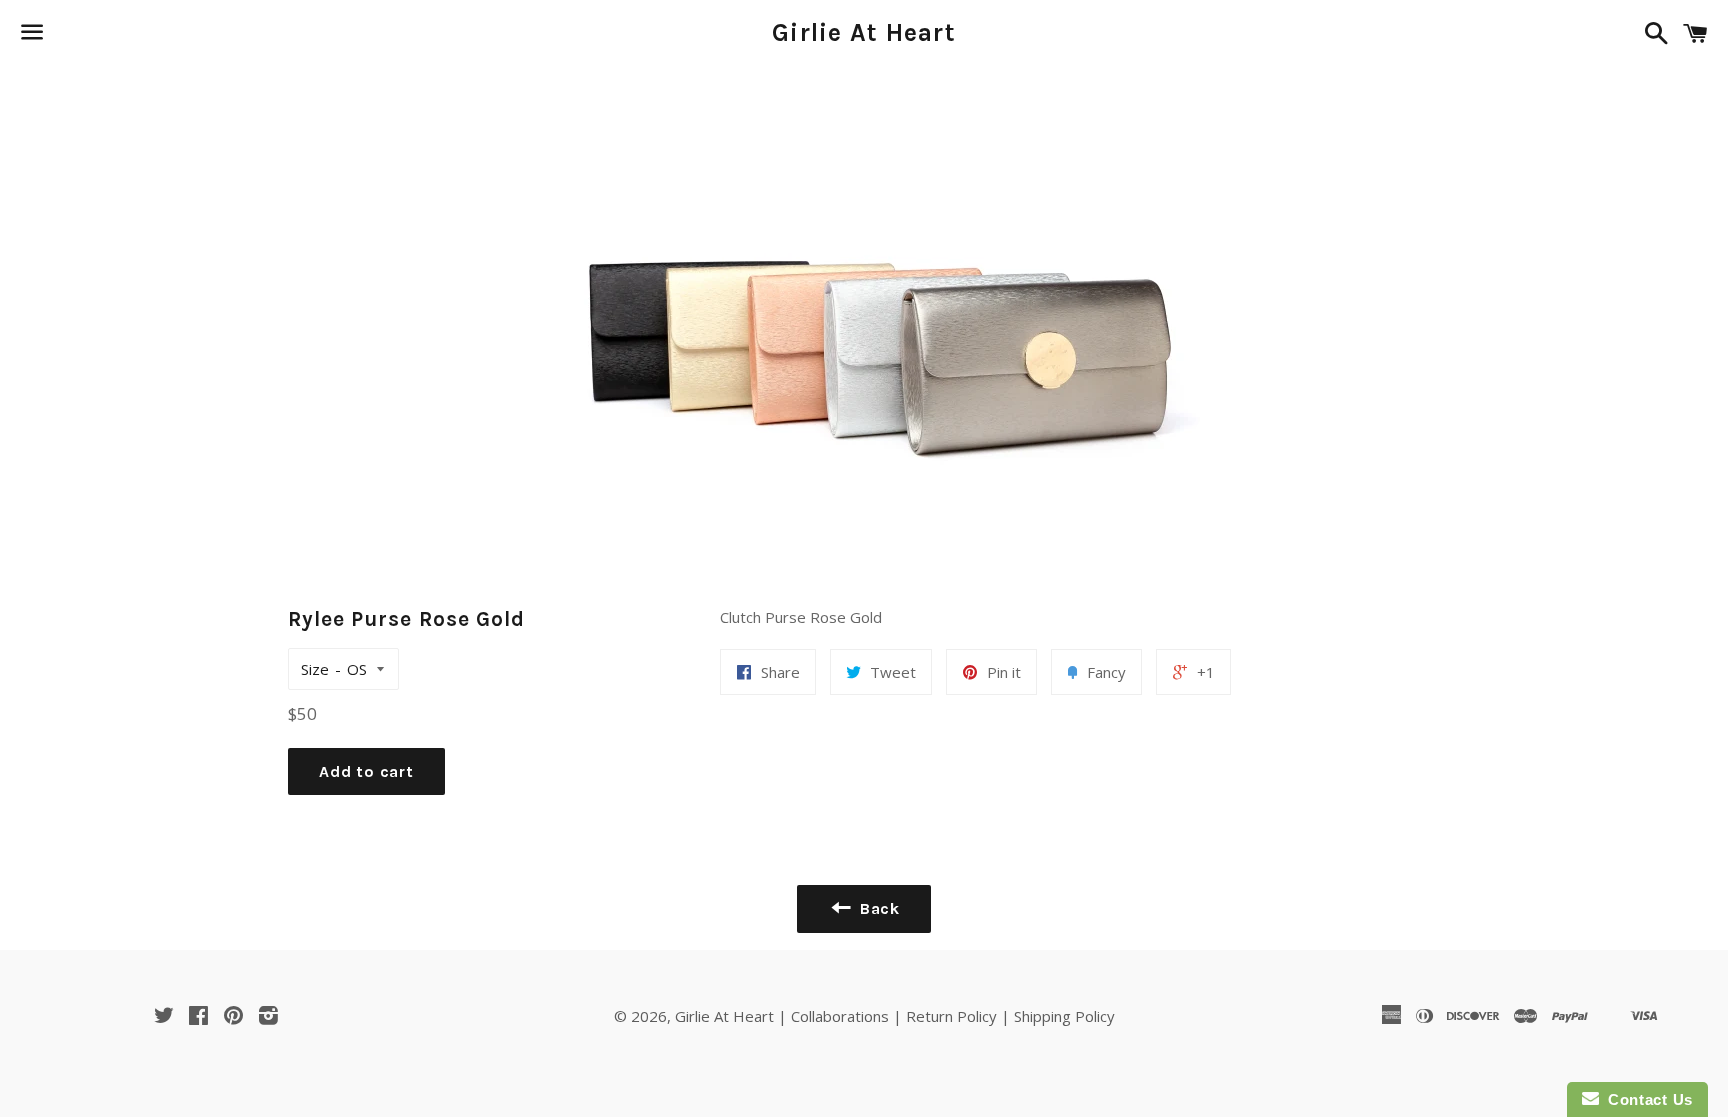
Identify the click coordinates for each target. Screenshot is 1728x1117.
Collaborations (840, 1016)
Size (315, 669)
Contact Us (1646, 1099)
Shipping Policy (1064, 1016)
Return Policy (951, 1016)
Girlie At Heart (864, 32)
